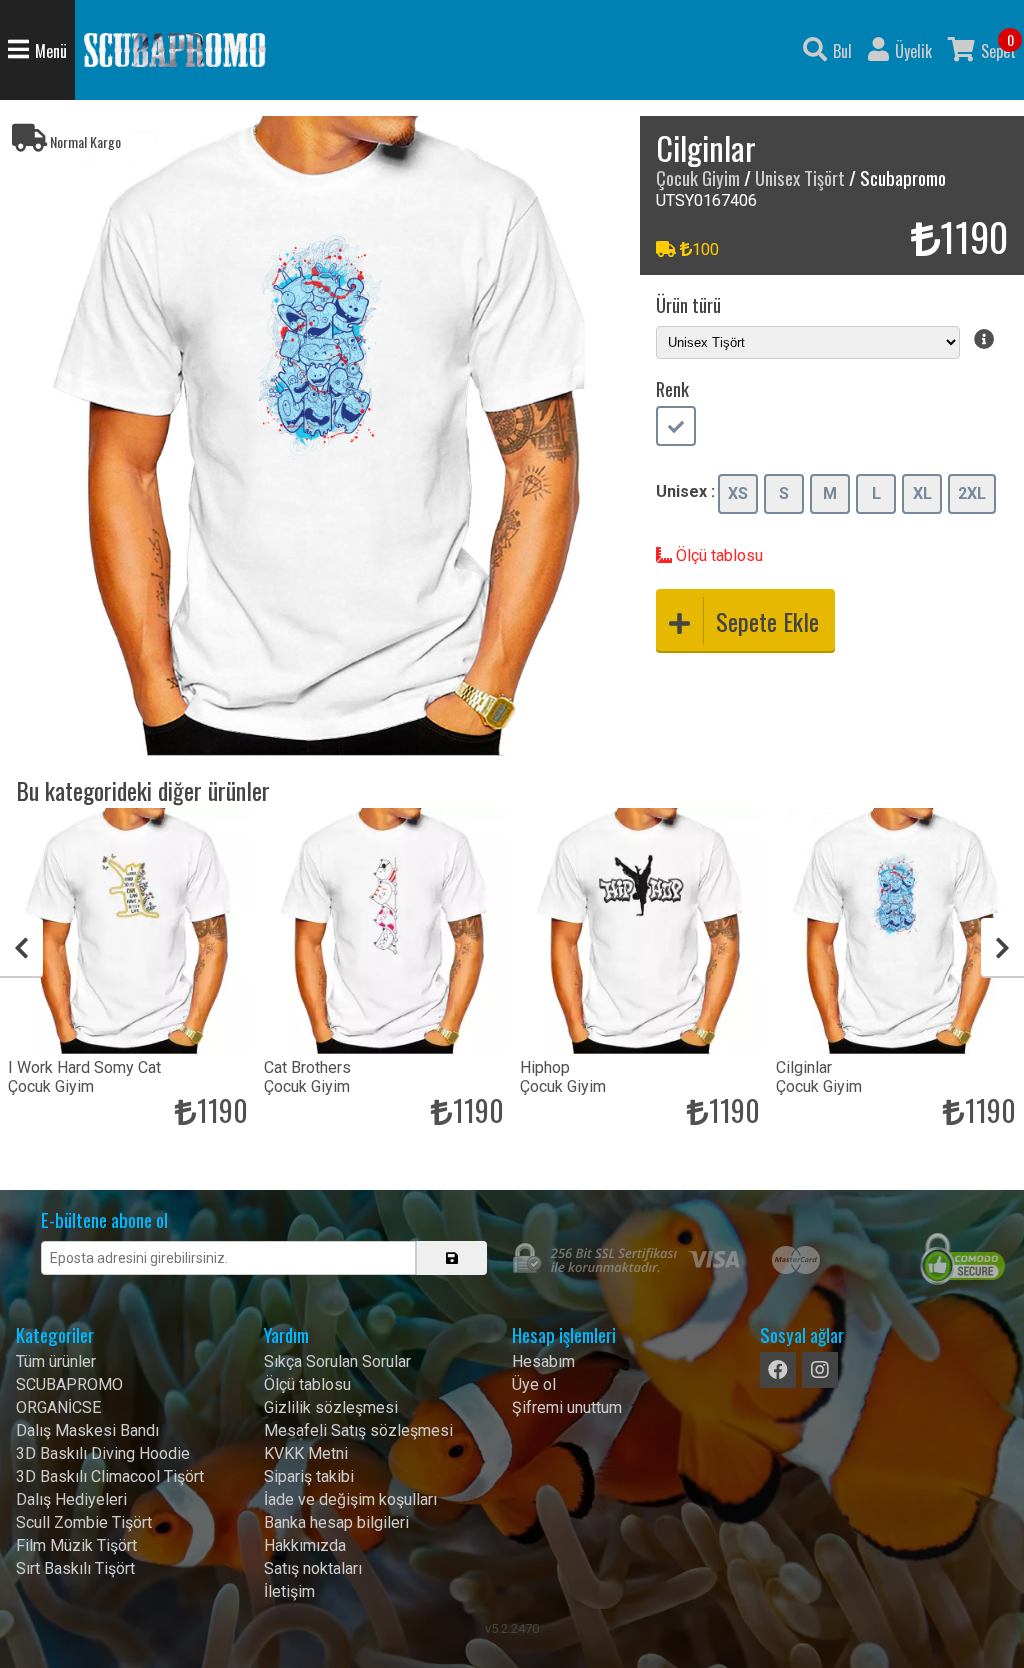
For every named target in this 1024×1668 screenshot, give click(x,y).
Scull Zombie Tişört (84, 1522)
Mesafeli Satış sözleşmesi (358, 1430)
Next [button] (1002, 948)
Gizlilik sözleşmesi (331, 1407)
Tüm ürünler (56, 1361)
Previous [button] (21, 948)
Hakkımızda (305, 1545)
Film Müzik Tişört (76, 1545)
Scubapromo (175, 50)
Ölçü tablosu (717, 555)
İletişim (289, 1591)
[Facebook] (778, 1370)
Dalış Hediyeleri (71, 1499)
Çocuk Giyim (698, 177)
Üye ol (534, 1384)
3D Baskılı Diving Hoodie (103, 1453)
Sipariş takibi (309, 1476)
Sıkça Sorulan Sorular (337, 1361)
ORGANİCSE (58, 1407)
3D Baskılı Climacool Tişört (110, 1476)
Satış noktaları (313, 1568)
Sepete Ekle (767, 621)
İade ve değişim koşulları (350, 1499)
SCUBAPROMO (69, 1384)
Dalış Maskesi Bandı (87, 1430)
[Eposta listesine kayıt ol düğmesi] (452, 1258)
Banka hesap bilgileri (336, 1522)
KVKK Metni (306, 1453)
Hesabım (543, 1361)
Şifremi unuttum (567, 1407)
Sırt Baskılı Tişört (75, 1568)
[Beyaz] (676, 428)
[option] (320, 436)
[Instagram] (820, 1370)
